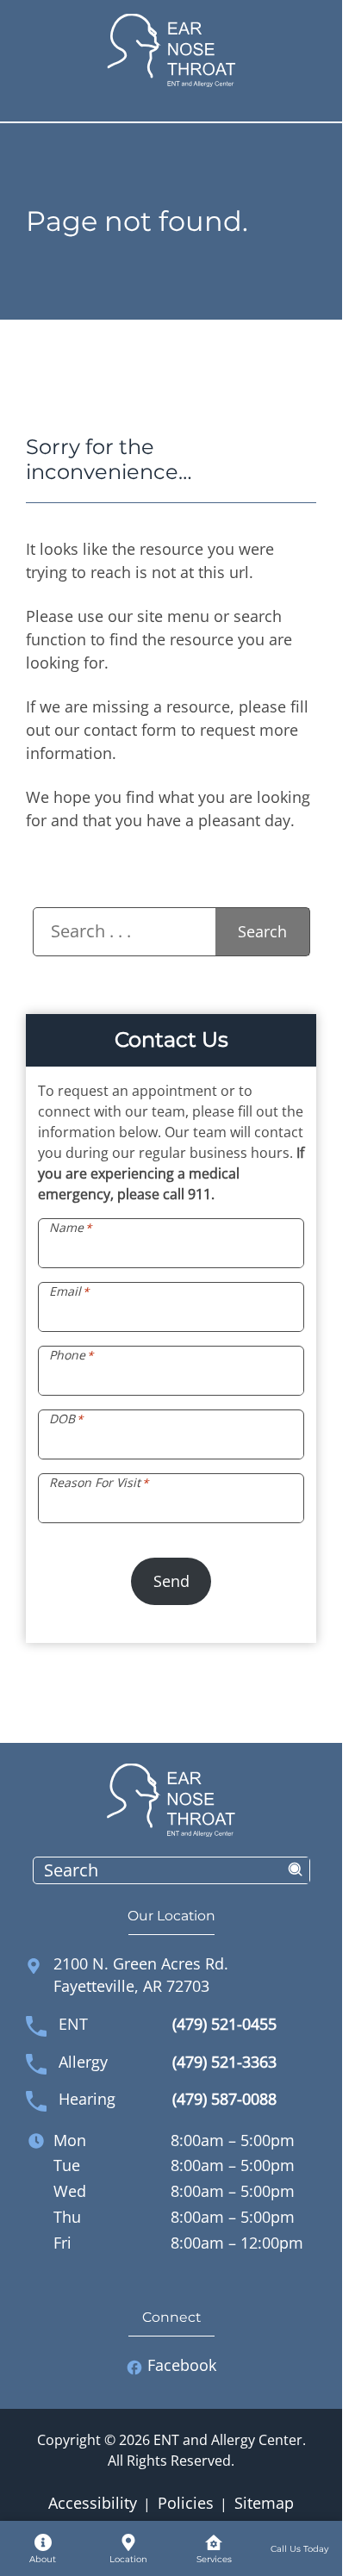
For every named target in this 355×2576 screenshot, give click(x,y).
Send (171, 1581)
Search (262, 931)
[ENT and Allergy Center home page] (171, 49)
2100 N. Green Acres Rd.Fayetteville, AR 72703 (141, 1975)
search (296, 1870)
